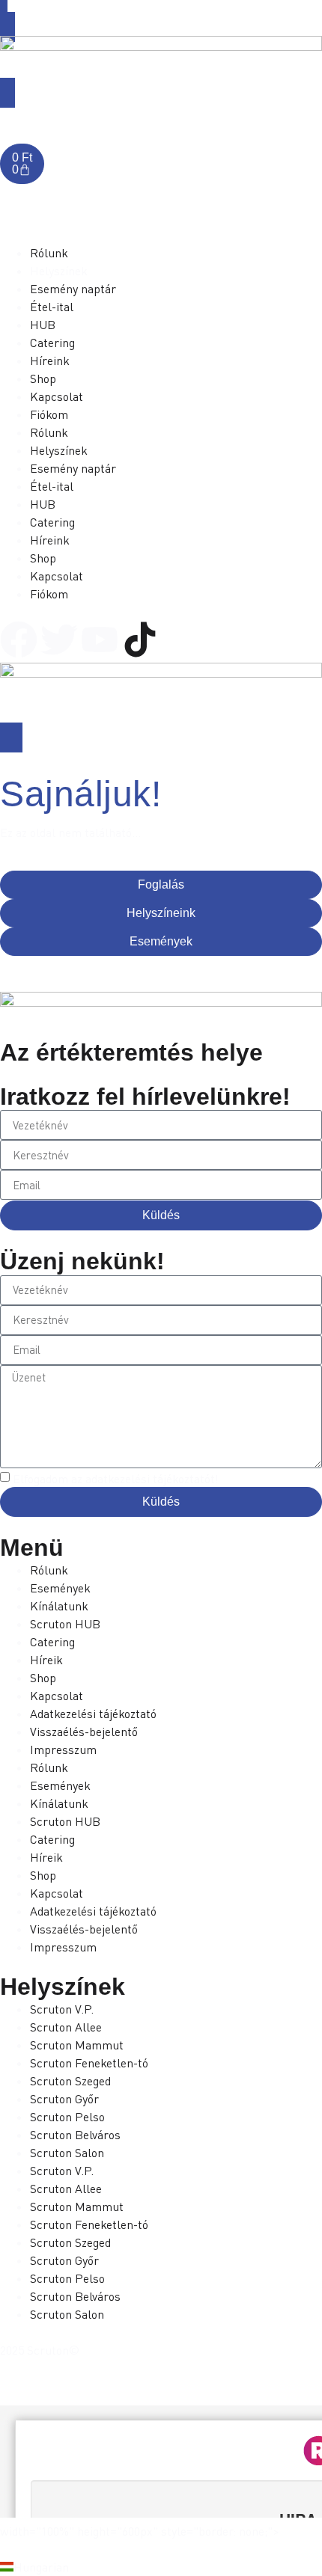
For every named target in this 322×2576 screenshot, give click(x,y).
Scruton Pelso (67, 2117)
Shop (43, 1678)
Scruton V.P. (62, 2009)
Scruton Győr (64, 2099)
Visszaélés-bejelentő (84, 1732)
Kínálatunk (59, 1606)
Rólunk (49, 1570)
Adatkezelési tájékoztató (93, 1714)
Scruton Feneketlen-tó (89, 2063)
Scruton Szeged (70, 2081)
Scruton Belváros (75, 2135)
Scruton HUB (65, 1624)
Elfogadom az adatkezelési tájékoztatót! (116, 1479)
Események (60, 1588)
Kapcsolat (57, 1696)
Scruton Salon (67, 2153)
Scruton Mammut (77, 2045)
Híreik (46, 1660)
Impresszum (63, 1749)
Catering (52, 1642)
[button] (161, 2567)
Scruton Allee (66, 2027)
